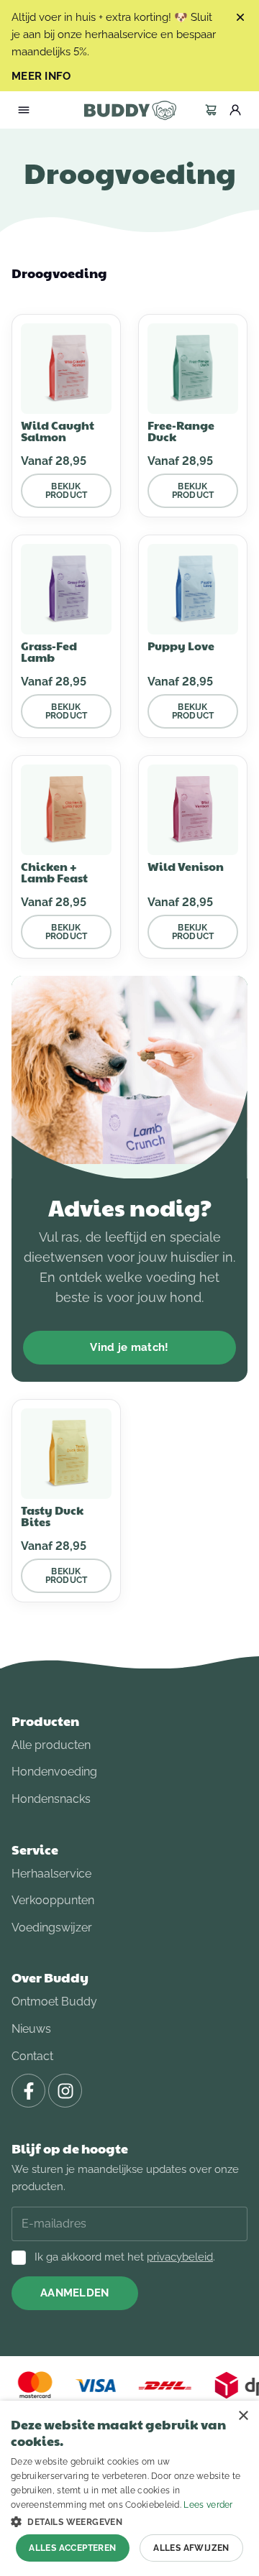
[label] (211, 110)
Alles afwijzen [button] (191, 2548)
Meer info (41, 77)
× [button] (243, 2416)
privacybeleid (180, 2257)
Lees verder (208, 2505)
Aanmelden (75, 2293)
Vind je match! (129, 1347)
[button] (129, 2521)
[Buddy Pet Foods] (129, 110)
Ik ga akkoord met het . (125, 2257)
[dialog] (129, 2488)
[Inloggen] (235, 110)
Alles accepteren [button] (72, 2548)
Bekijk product (67, 491)
